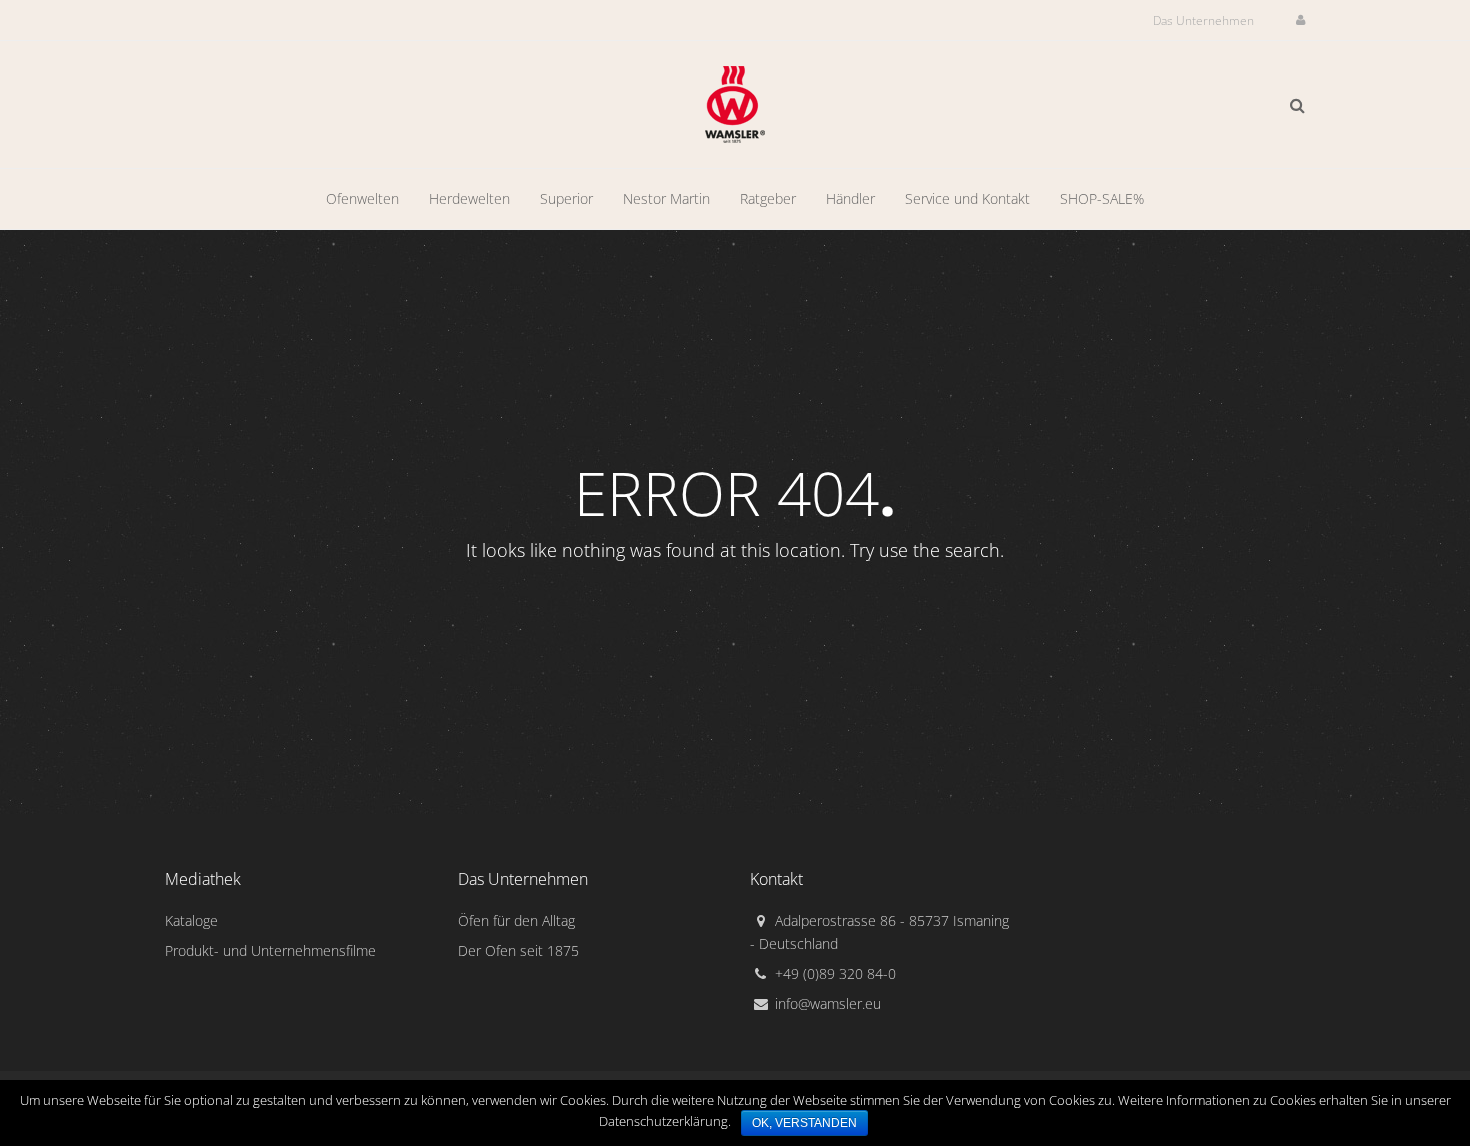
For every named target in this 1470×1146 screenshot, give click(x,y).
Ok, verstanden (804, 1123)
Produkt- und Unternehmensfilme (270, 950)
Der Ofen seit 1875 (518, 950)
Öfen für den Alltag (516, 920)
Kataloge (191, 920)
